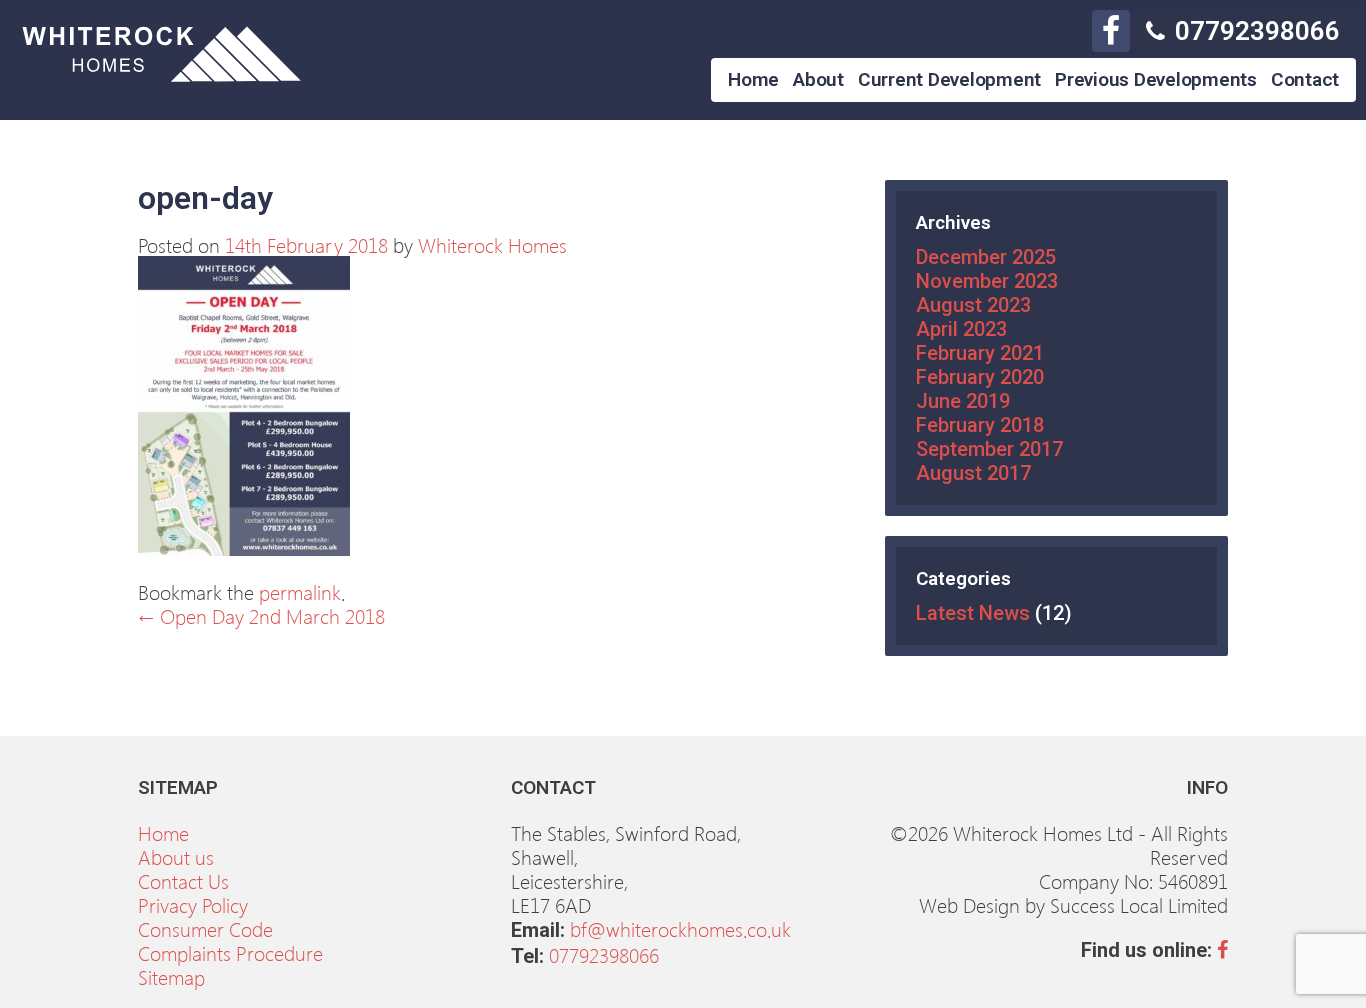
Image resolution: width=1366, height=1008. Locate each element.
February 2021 (980, 353)
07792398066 (1257, 31)
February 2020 (980, 377)
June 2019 (963, 401)
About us (176, 856)
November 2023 (987, 281)
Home (753, 79)
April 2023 (961, 329)
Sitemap (171, 976)
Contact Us (183, 880)
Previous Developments (1156, 79)
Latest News (973, 613)
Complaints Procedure (230, 952)
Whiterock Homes (492, 244)
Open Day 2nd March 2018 (261, 615)
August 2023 (973, 305)
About (818, 79)
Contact (1305, 79)
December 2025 (986, 257)
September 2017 (989, 449)
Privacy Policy (193, 904)
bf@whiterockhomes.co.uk (680, 928)
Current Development (949, 79)
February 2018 (980, 425)
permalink (300, 591)
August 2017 (973, 473)
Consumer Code (205, 928)
